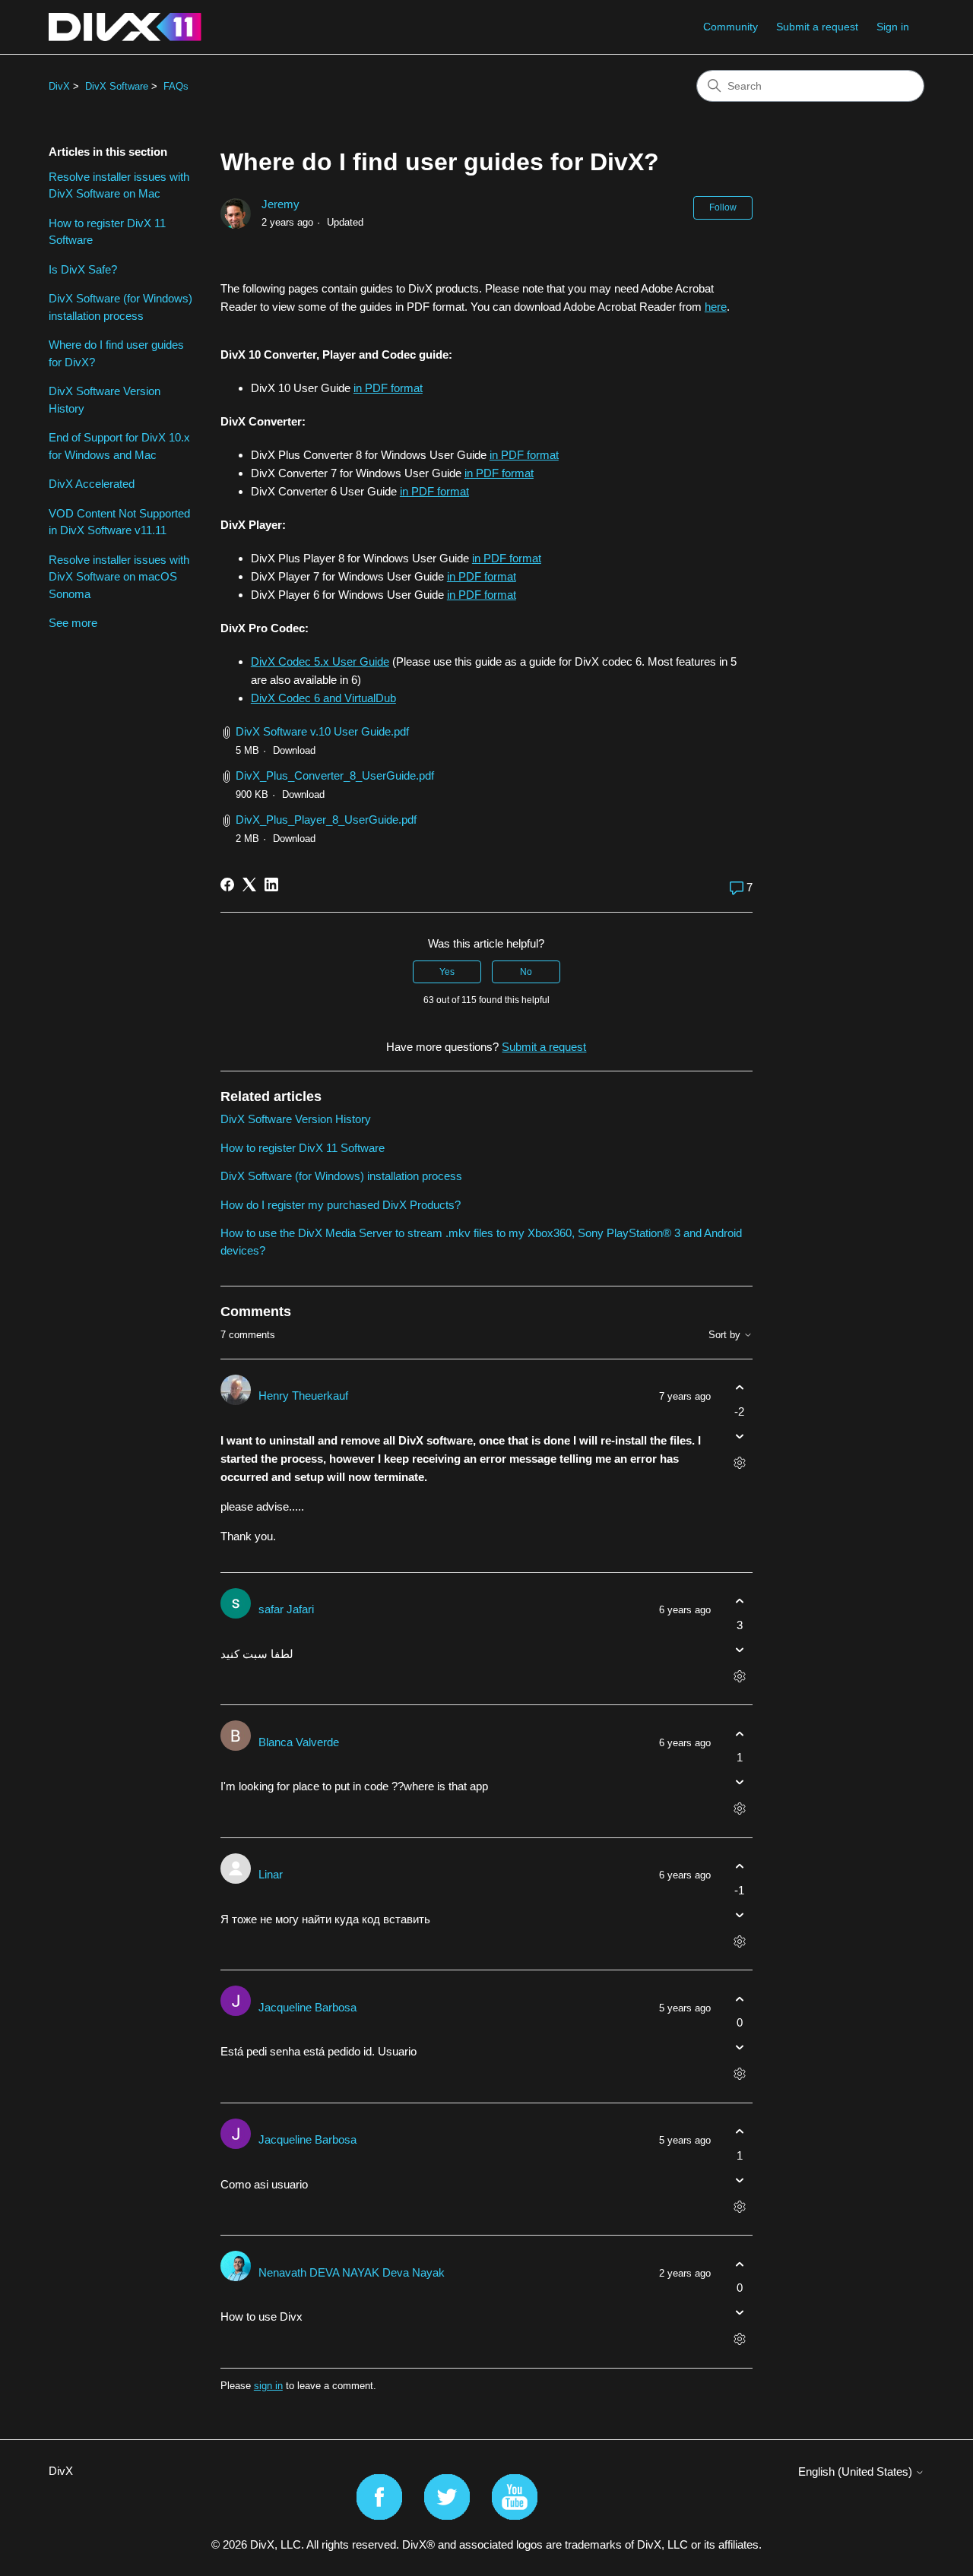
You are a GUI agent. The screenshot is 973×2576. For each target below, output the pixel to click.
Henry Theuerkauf (303, 1396)
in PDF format (388, 388)
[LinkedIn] (271, 885)
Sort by (726, 1335)
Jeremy (280, 204)
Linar (271, 1874)
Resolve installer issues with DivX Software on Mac (119, 185)
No (526, 972)
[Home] (125, 27)
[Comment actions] (739, 1462)
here (716, 307)
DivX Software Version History (105, 400)
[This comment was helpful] (739, 1388)
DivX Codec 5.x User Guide (320, 661)
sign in (268, 2386)
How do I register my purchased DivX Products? (341, 1205)
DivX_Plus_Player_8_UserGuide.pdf (326, 820)
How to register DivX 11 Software (107, 232)
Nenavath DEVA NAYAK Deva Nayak (352, 2272)
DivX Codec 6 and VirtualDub (323, 698)
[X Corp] (249, 885)
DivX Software (117, 86)
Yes (447, 972)
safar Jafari (286, 1609)
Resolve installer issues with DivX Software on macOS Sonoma (119, 577)
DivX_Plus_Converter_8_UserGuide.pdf (335, 775)
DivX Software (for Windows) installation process (120, 307)
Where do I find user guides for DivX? (116, 353)
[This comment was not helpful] (739, 1436)
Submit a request (817, 27)
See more (73, 623)
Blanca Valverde (299, 1742)
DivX (59, 86)
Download (294, 750)
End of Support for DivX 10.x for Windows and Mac (119, 446)
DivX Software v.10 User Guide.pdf (322, 731)
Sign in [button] (893, 27)
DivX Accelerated (92, 484)
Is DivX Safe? (83, 269)
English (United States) (857, 2472)
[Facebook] (227, 885)
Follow (723, 207)
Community (731, 27)
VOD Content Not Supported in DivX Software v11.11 (119, 522)
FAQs (176, 86)
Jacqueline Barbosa (307, 2007)
